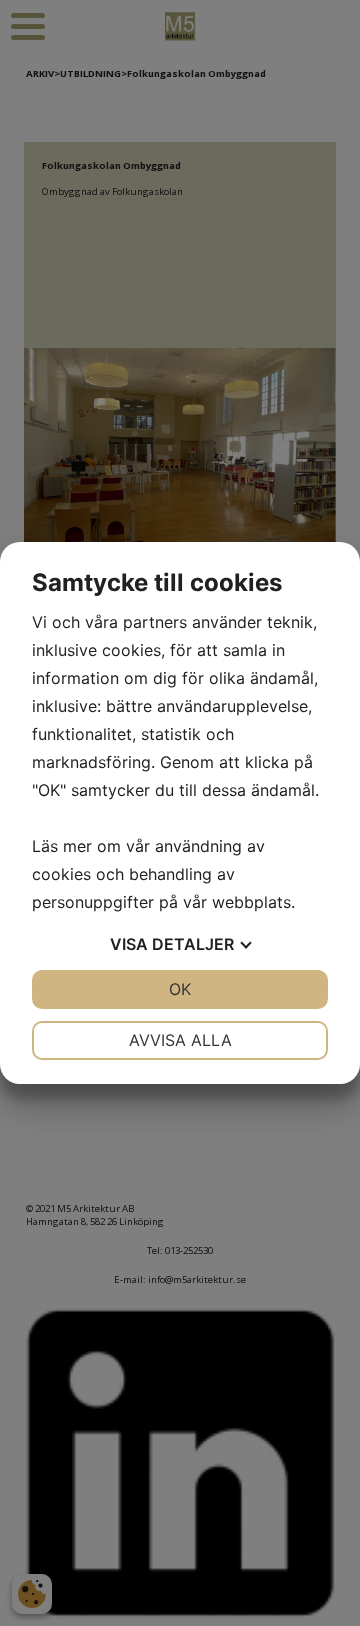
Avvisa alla (180, 1040)
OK (180, 989)
